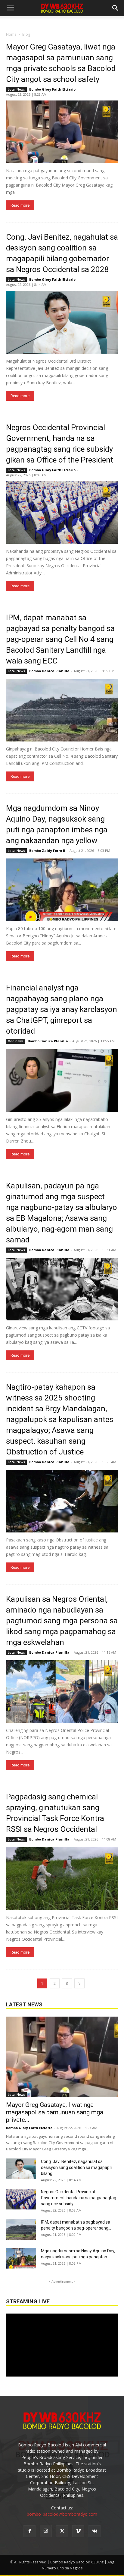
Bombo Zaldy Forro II (47, 851)
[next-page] (79, 1983)
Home (11, 34)
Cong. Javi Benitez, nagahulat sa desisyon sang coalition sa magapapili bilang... (77, 2167)
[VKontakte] (95, 2531)
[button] (116, 8)
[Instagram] (46, 2531)
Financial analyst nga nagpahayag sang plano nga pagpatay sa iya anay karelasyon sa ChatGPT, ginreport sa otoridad (62, 1009)
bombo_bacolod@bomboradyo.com (62, 2514)
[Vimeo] (78, 2531)
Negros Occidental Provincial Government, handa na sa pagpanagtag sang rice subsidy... (79, 2198)
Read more (20, 205)
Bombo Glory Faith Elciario (52, 89)
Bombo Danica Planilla (49, 671)
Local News (16, 89)
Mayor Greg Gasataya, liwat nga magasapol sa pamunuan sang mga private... (55, 2112)
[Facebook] (29, 2531)
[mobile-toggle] (10, 8)
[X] (62, 2531)
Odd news (16, 1041)
